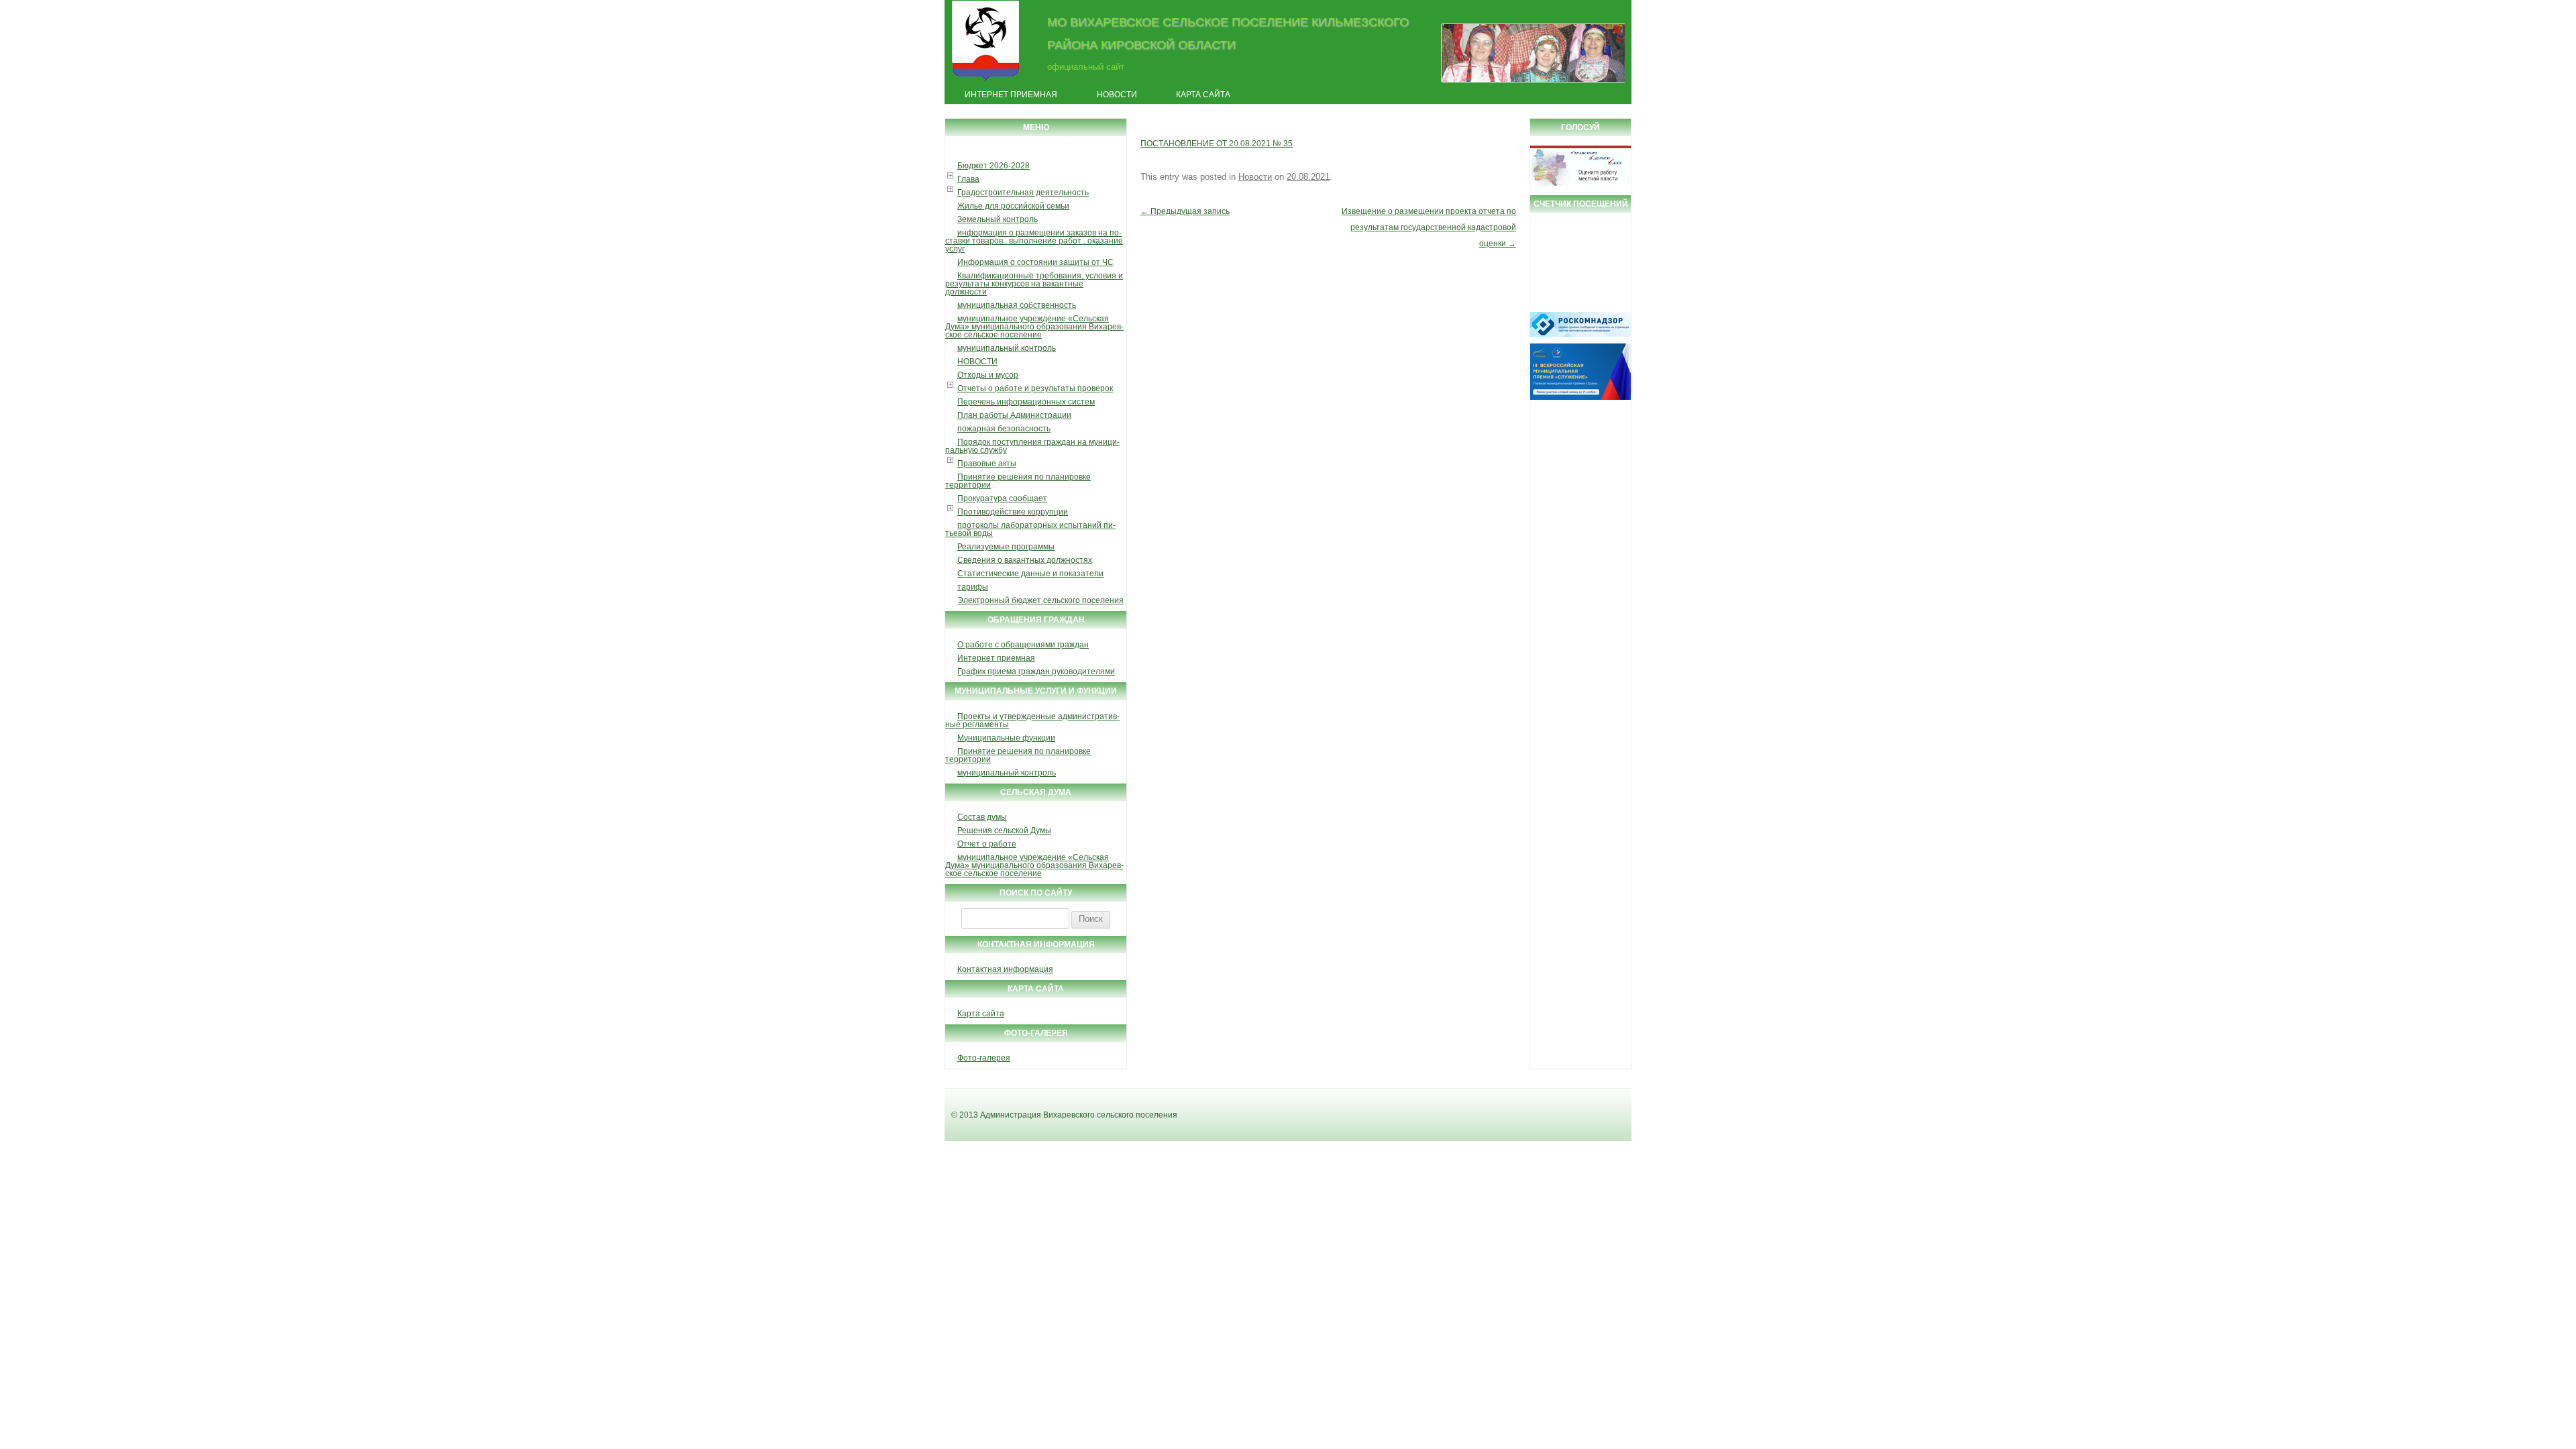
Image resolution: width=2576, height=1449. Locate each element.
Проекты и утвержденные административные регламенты (1032, 720)
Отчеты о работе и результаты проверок (1035, 388)
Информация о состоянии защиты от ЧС (1035, 262)
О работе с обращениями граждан (1023, 645)
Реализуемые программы (1006, 547)
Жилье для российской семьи (1013, 206)
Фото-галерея (984, 1058)
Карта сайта (1203, 95)
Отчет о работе (987, 844)
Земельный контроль (998, 219)
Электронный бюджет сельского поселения (1040, 600)
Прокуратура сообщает (1002, 498)
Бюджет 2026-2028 (994, 166)
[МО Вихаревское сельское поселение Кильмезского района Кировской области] (986, 83)
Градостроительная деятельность (1023, 193)
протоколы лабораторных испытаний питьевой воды (1030, 529)
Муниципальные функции (1006, 738)
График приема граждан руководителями (1036, 672)
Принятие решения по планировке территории (1018, 481)
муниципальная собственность (1017, 305)
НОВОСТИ (977, 362)
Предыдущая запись (1185, 211)
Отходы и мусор (988, 375)
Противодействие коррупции (1013, 512)
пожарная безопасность (1004, 429)
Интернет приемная (1011, 95)
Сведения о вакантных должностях (1025, 560)
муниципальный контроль (1007, 348)
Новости (1117, 95)
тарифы (973, 587)
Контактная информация (1005, 969)
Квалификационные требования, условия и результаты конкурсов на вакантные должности (1034, 284)
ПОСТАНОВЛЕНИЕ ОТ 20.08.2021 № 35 (1217, 144)
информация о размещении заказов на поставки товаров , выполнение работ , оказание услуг (1034, 241)
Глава (968, 179)
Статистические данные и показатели (1030, 574)
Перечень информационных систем (1026, 402)
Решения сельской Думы (1004, 830)
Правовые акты (987, 464)
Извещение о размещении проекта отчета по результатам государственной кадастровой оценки (1429, 227)
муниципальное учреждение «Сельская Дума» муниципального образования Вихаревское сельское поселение (1034, 327)
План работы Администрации (1014, 415)
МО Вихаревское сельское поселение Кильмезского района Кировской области (1228, 33)
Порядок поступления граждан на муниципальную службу (1032, 446)
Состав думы (982, 817)
